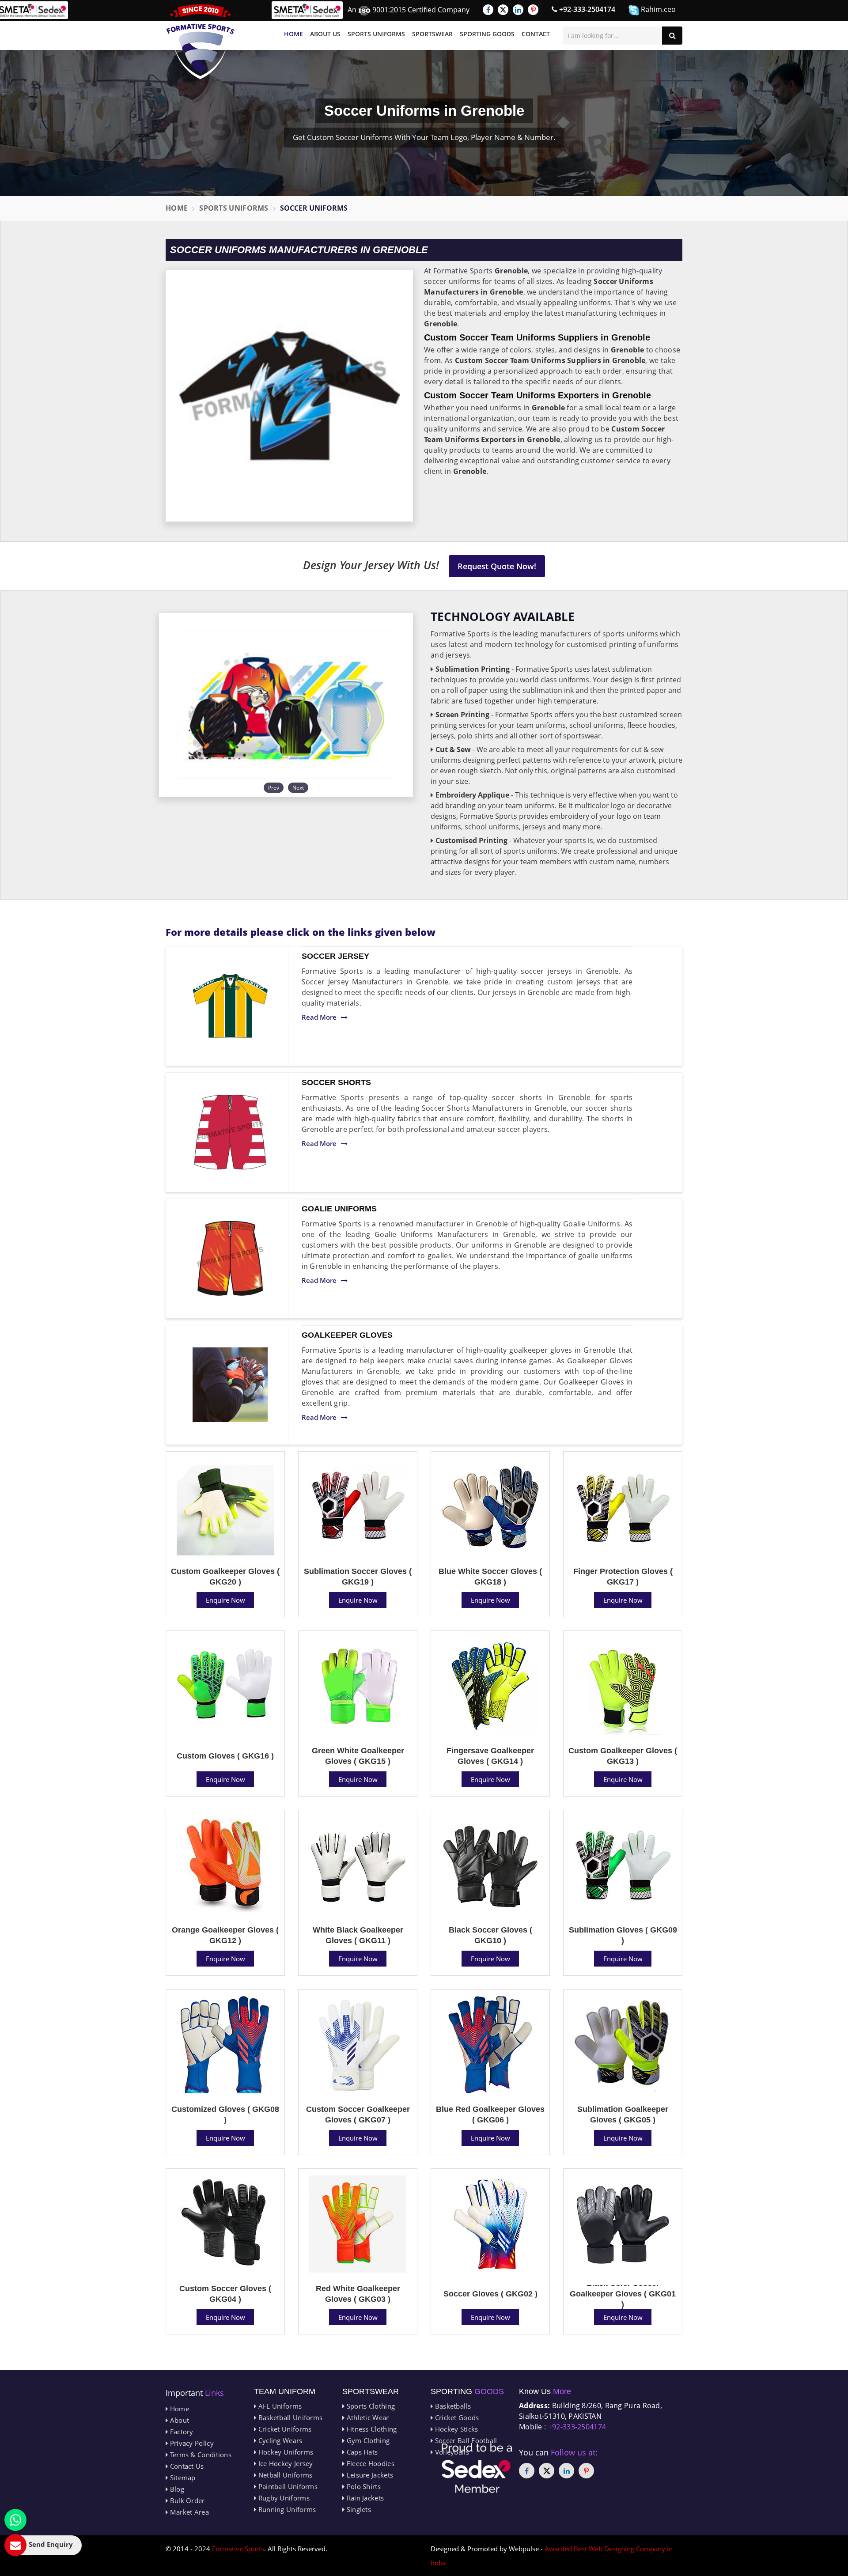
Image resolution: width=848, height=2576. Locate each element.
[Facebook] (488, 10)
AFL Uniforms (279, 2406)
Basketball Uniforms (289, 2417)
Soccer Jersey (335, 956)
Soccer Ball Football (465, 2440)
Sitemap (182, 2478)
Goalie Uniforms (339, 1209)
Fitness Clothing (371, 2429)
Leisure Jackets (369, 2475)
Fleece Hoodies (369, 2463)
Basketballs (452, 2406)
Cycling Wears (279, 2440)
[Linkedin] (518, 10)
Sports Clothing (370, 2406)
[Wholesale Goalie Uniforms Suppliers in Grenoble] (230, 1259)
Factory (180, 2432)
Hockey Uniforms (285, 2452)
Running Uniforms (286, 2509)
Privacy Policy (191, 2443)
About (178, 2420)
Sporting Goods (487, 34)
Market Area (188, 2512)
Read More (319, 1017)
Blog (176, 2489)
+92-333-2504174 (586, 9)
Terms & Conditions (200, 2455)
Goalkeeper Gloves (347, 1335)
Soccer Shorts (336, 1082)
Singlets (358, 2509)
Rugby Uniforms (283, 2498)
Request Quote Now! (497, 566)
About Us (325, 34)
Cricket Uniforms (284, 2429)
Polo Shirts (363, 2486)
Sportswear (432, 34)
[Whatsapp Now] (15, 2520)
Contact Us (186, 2466)
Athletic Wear (367, 2417)
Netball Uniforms (284, 2475)
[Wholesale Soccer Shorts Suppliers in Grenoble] (230, 1132)
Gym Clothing (367, 2440)
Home (293, 34)
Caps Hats (361, 2452)
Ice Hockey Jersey (284, 2463)
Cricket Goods (456, 2417)
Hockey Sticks (455, 2429)
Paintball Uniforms (287, 2486)
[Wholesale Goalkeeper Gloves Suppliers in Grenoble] (230, 1385)
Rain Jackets (364, 2498)
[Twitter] (503, 10)
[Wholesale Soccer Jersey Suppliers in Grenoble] (230, 1006)
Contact (536, 34)
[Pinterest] (533, 10)
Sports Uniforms (376, 34)
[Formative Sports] (201, 42)
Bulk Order (186, 2500)
